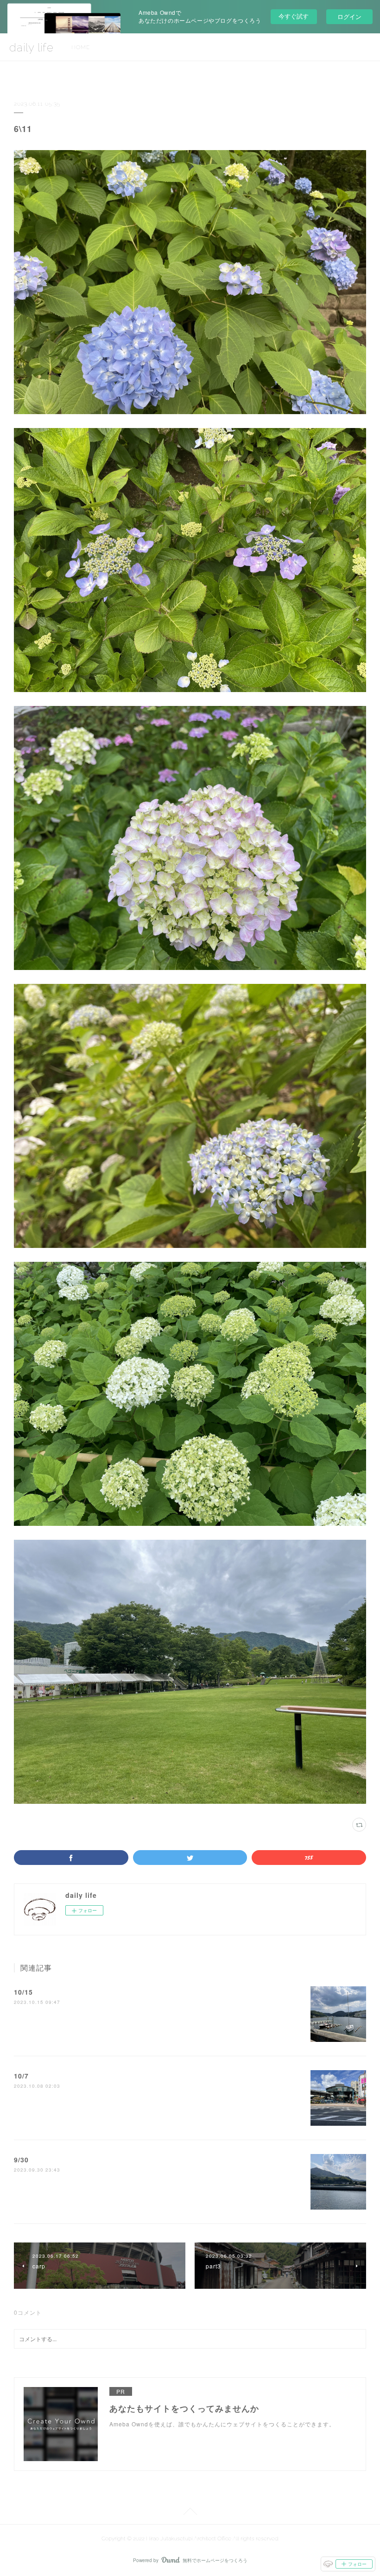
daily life (32, 47)
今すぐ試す (294, 16)
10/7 (21, 2076)
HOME (81, 47)
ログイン (349, 16)
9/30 (21, 2160)
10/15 (23, 1992)
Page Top (190, 2513)
